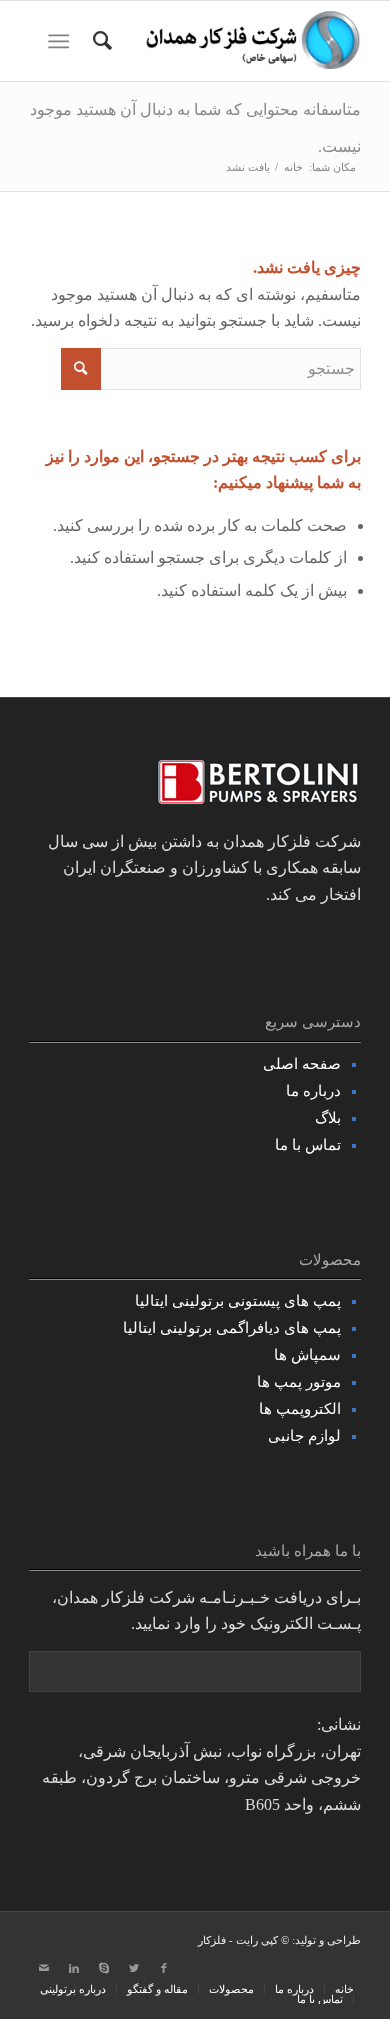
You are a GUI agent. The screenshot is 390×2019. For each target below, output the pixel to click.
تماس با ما (308, 1145)
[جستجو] (99, 41)
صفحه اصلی (302, 1064)
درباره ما (313, 1091)
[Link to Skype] (104, 1968)
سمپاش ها (307, 1355)
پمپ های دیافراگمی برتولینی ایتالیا (232, 1328)
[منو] (62, 41)
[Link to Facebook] (164, 1968)
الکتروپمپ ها (300, 1409)
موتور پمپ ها (299, 1382)
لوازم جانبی (304, 1436)
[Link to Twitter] (134, 1968)
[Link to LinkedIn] (74, 1968)
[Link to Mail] (44, 1968)
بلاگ (328, 1118)
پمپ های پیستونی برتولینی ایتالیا (238, 1301)
